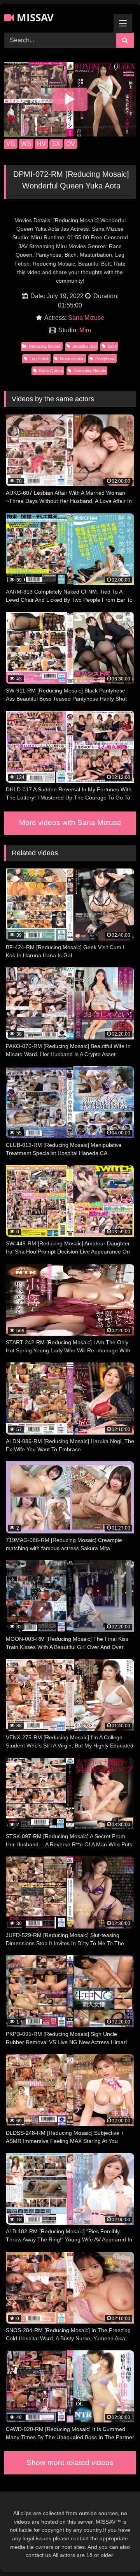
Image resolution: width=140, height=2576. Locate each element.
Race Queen (51, 371)
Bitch (112, 346)
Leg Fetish (39, 359)
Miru (85, 330)
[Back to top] (116, 2553)
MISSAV (34, 17)
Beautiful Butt (85, 346)
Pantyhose (105, 359)
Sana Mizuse (86, 318)
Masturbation (72, 359)
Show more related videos (70, 2463)
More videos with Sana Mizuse (70, 823)
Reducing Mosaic (45, 346)
